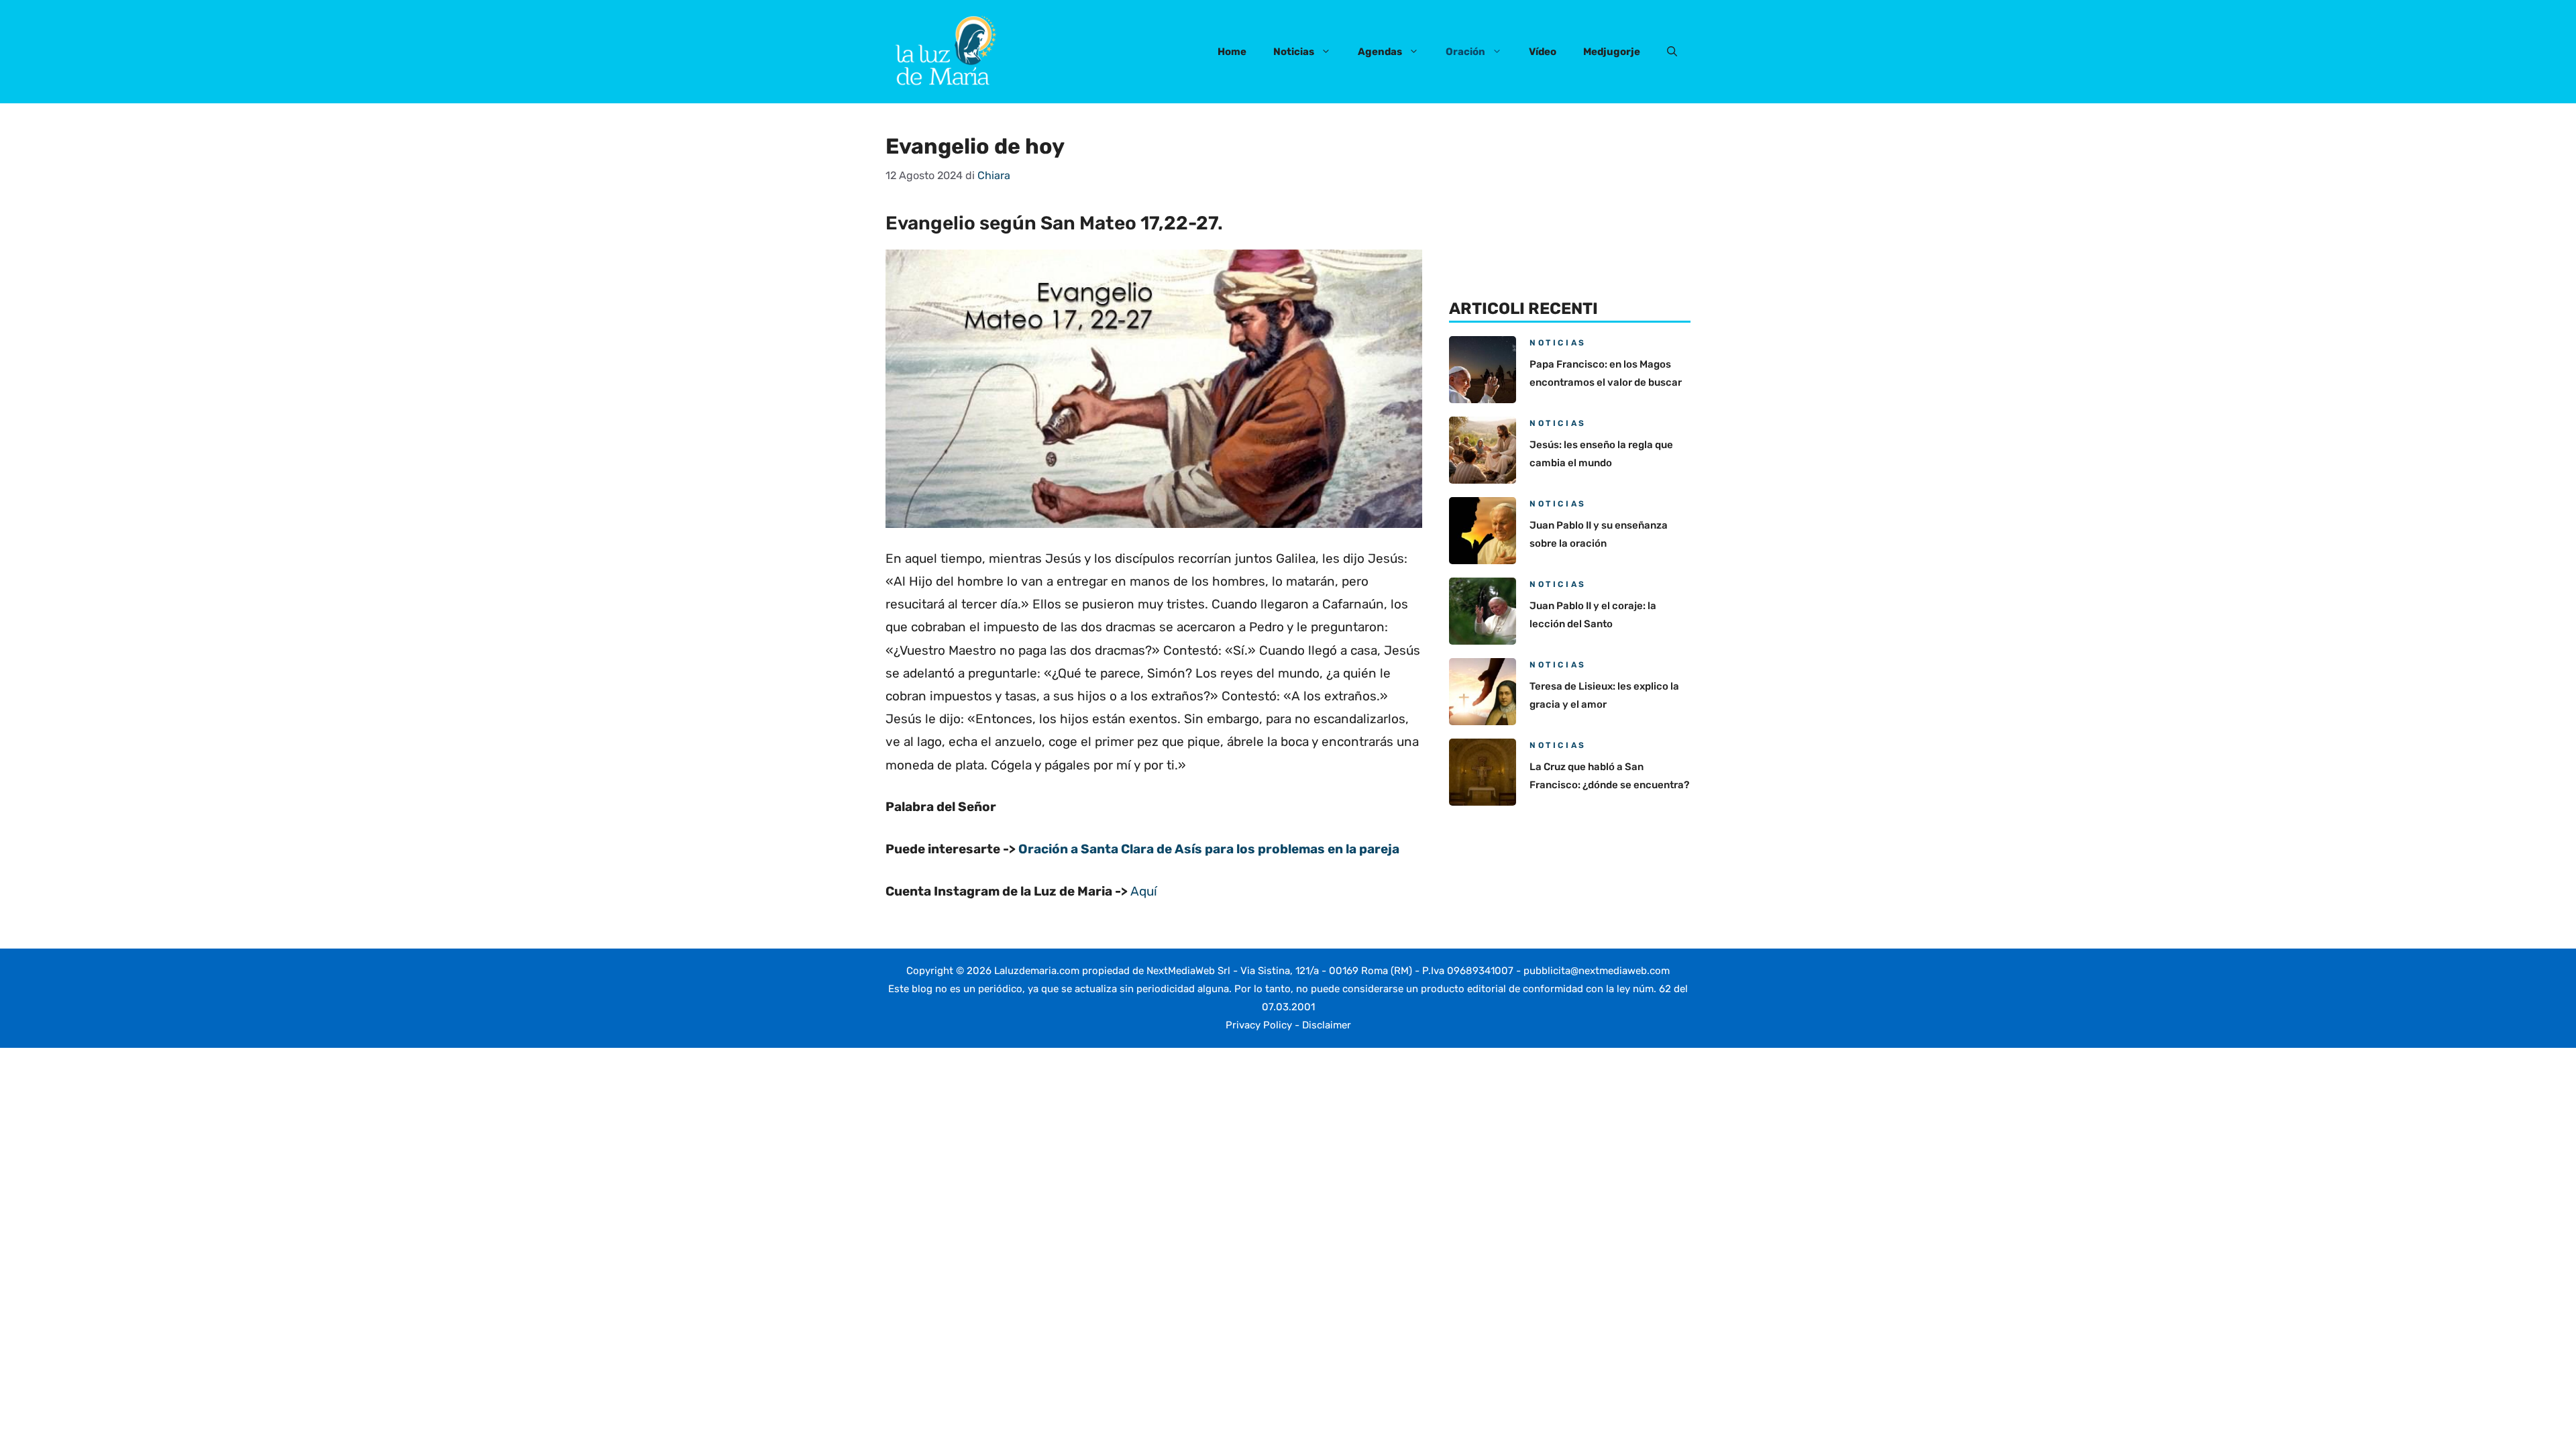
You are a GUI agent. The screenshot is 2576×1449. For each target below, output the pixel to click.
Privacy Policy (1259, 1025)
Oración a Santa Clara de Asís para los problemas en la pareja (1209, 849)
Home (1232, 52)
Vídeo (1543, 52)
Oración (1465, 52)
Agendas (1380, 52)
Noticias (1294, 52)
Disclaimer (1327, 1025)
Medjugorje (1612, 52)
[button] (1672, 52)
